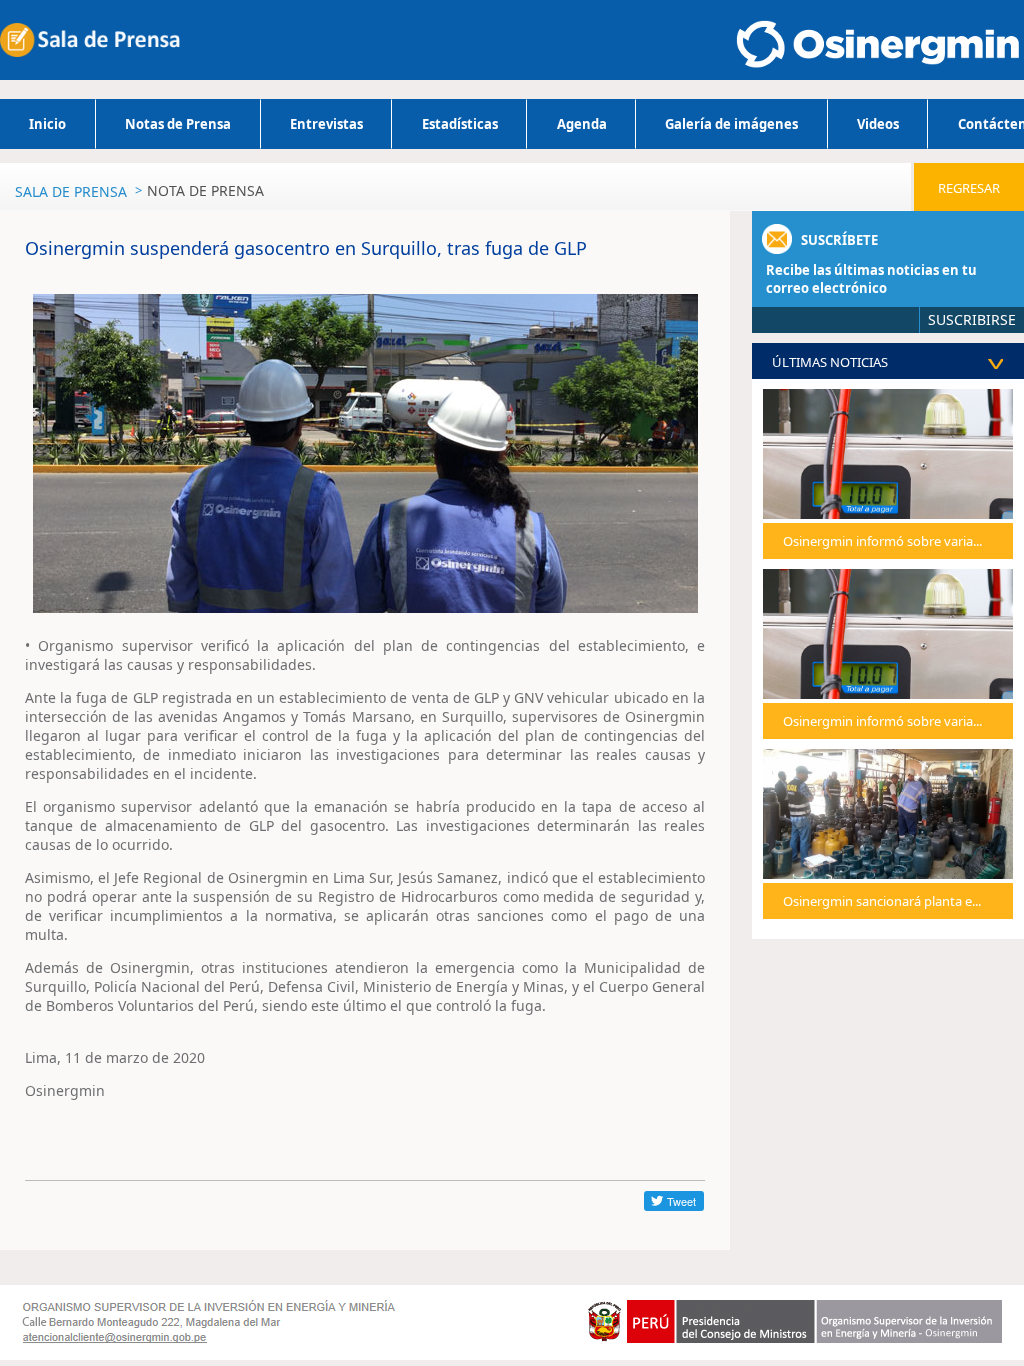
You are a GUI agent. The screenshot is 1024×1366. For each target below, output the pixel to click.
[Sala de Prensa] (90, 40)
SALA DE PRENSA (71, 191)
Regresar (969, 188)
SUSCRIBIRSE (972, 319)
